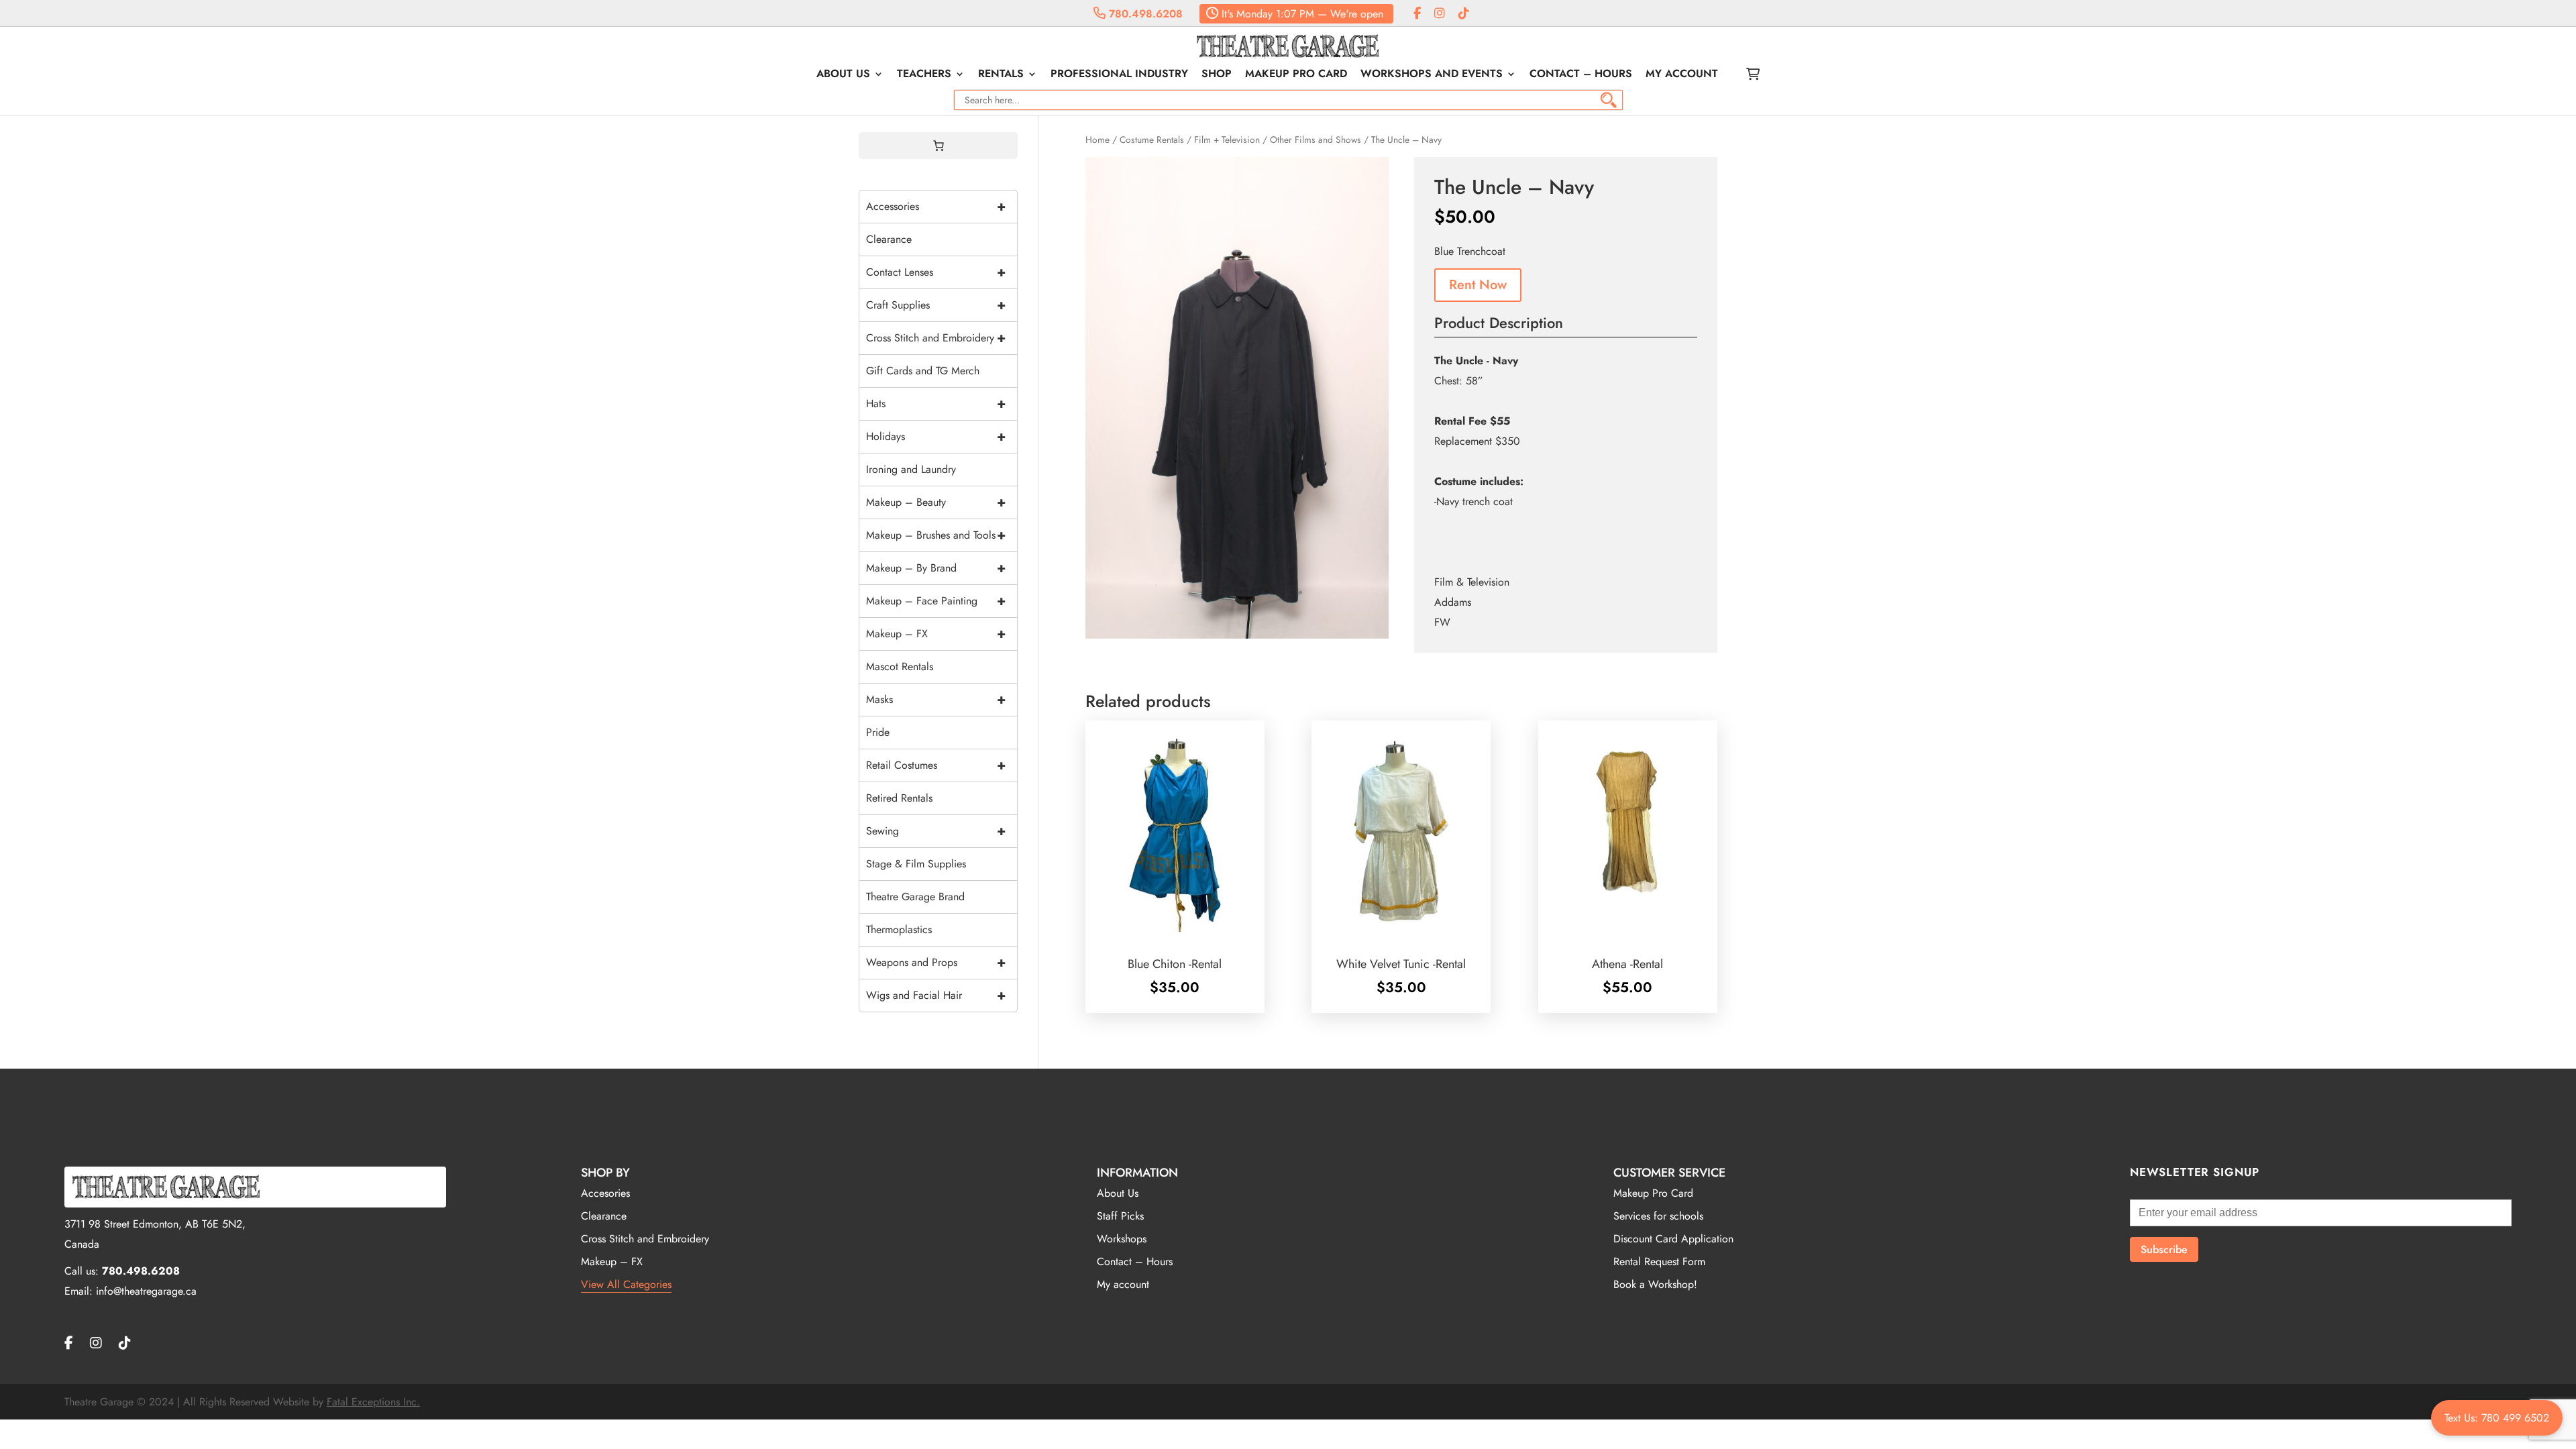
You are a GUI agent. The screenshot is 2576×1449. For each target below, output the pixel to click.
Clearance (889, 239)
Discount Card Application (1673, 1239)
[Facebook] (1417, 14)
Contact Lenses (936, 272)
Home (1097, 140)
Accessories (936, 206)
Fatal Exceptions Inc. (373, 1402)
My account (1682, 75)
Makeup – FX (936, 634)
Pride (878, 732)
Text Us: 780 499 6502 (2497, 1418)
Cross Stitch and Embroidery (936, 338)
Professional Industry (1119, 75)
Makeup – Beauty (936, 502)
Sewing (936, 831)
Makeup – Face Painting (936, 601)
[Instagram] (1440, 14)
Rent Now (1478, 285)
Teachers (924, 75)
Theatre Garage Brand (915, 897)
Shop (1217, 75)
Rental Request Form (1659, 1262)
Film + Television (1227, 140)
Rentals (1001, 75)
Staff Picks (1120, 1216)
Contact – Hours (1581, 75)
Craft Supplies (936, 305)
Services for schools (1658, 1216)
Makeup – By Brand (936, 568)
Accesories (605, 1193)
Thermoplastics (899, 929)
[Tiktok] (1464, 14)
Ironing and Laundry (911, 469)
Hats (936, 404)
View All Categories (626, 1284)
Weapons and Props (936, 962)
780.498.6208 (1144, 14)
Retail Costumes (936, 765)
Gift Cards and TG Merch (923, 371)
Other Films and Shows (1316, 140)
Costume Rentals (1152, 140)
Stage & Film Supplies (916, 864)
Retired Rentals (899, 798)
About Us (843, 75)
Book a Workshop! (1655, 1284)
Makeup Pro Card (1296, 75)
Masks (936, 699)
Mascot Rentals (900, 666)
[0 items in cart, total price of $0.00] (938, 146)
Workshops (1122, 1239)
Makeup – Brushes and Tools (936, 535)
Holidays (936, 436)
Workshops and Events (1432, 75)
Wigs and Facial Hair (936, 995)
